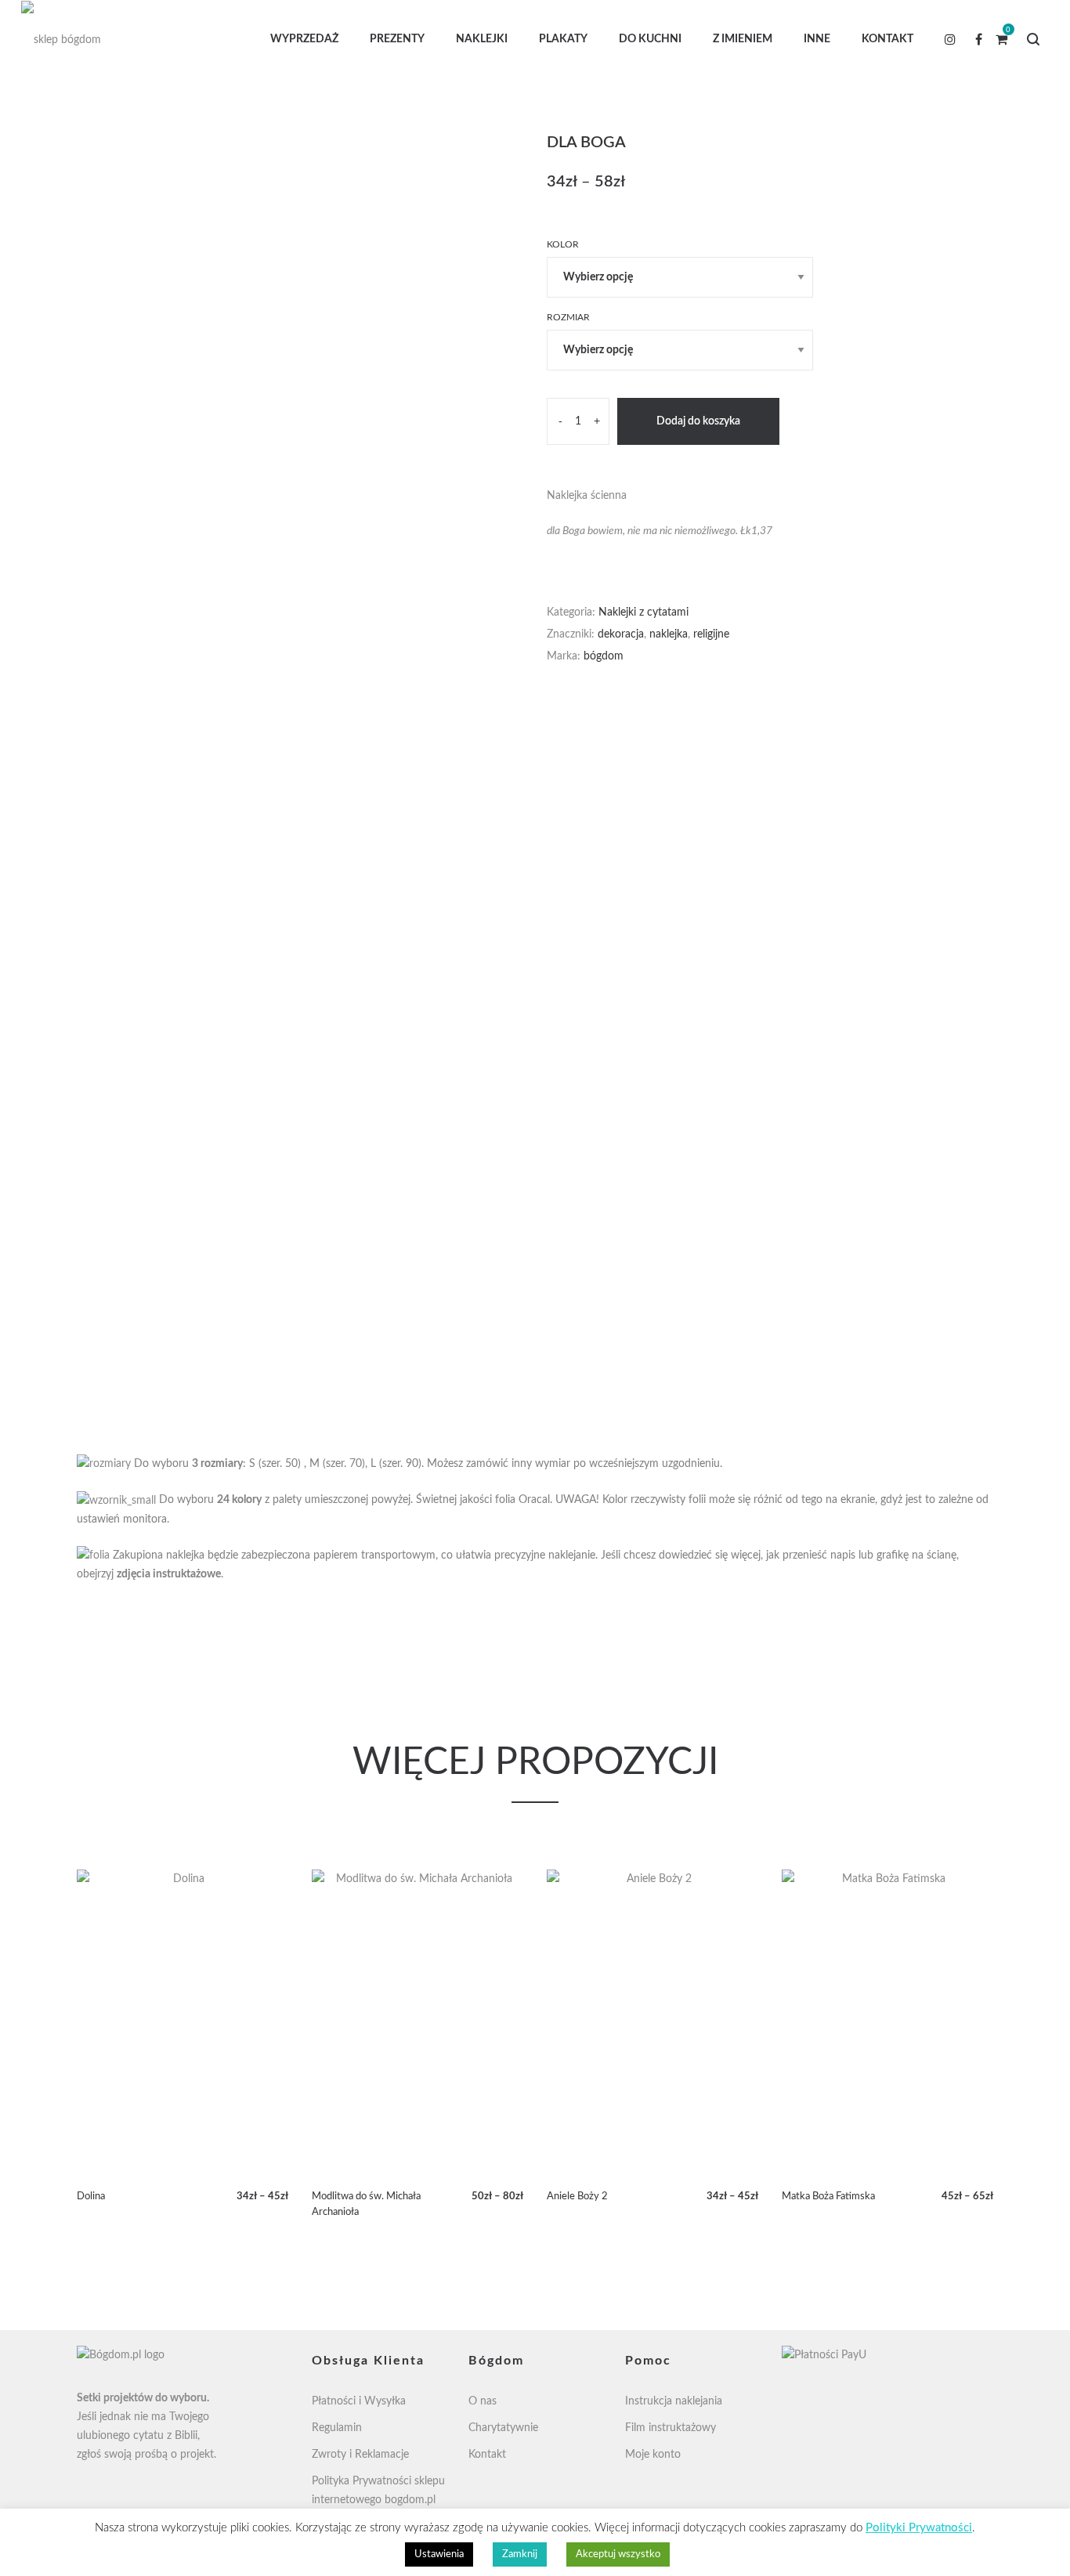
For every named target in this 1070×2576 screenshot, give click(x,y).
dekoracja (621, 634)
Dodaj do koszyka (698, 421)
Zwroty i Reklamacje (360, 2455)
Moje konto (653, 2455)
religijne (711, 634)
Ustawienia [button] (439, 2554)
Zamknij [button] (520, 2554)
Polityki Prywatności (919, 2528)
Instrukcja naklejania (674, 2401)
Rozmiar (568, 317)
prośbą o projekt (174, 2455)
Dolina (91, 2197)
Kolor (563, 244)
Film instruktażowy (671, 2428)
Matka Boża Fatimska (828, 2197)
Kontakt (487, 2455)
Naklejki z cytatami (643, 612)
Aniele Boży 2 (577, 2197)
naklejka (669, 634)
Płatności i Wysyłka (359, 2401)
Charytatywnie (503, 2428)
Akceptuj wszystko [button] (618, 2554)
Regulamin (337, 2428)
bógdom (604, 656)
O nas (483, 2401)
